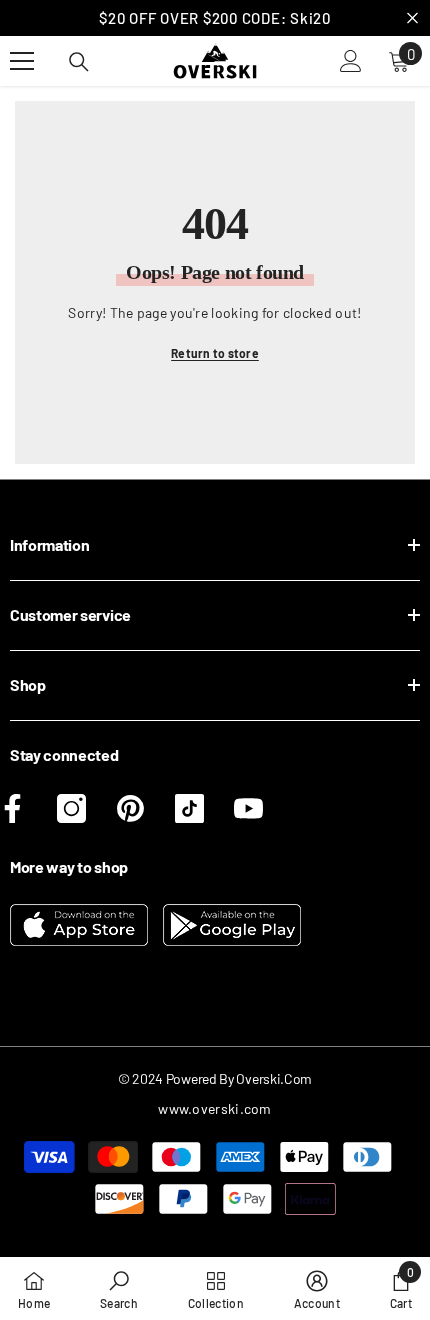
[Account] (351, 61)
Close (412, 18)
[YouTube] (248, 808)
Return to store (215, 353)
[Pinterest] (130, 808)
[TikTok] (189, 808)
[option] (215, 18)
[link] (119, 1288)
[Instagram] (71, 808)
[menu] (22, 61)
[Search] (79, 62)
